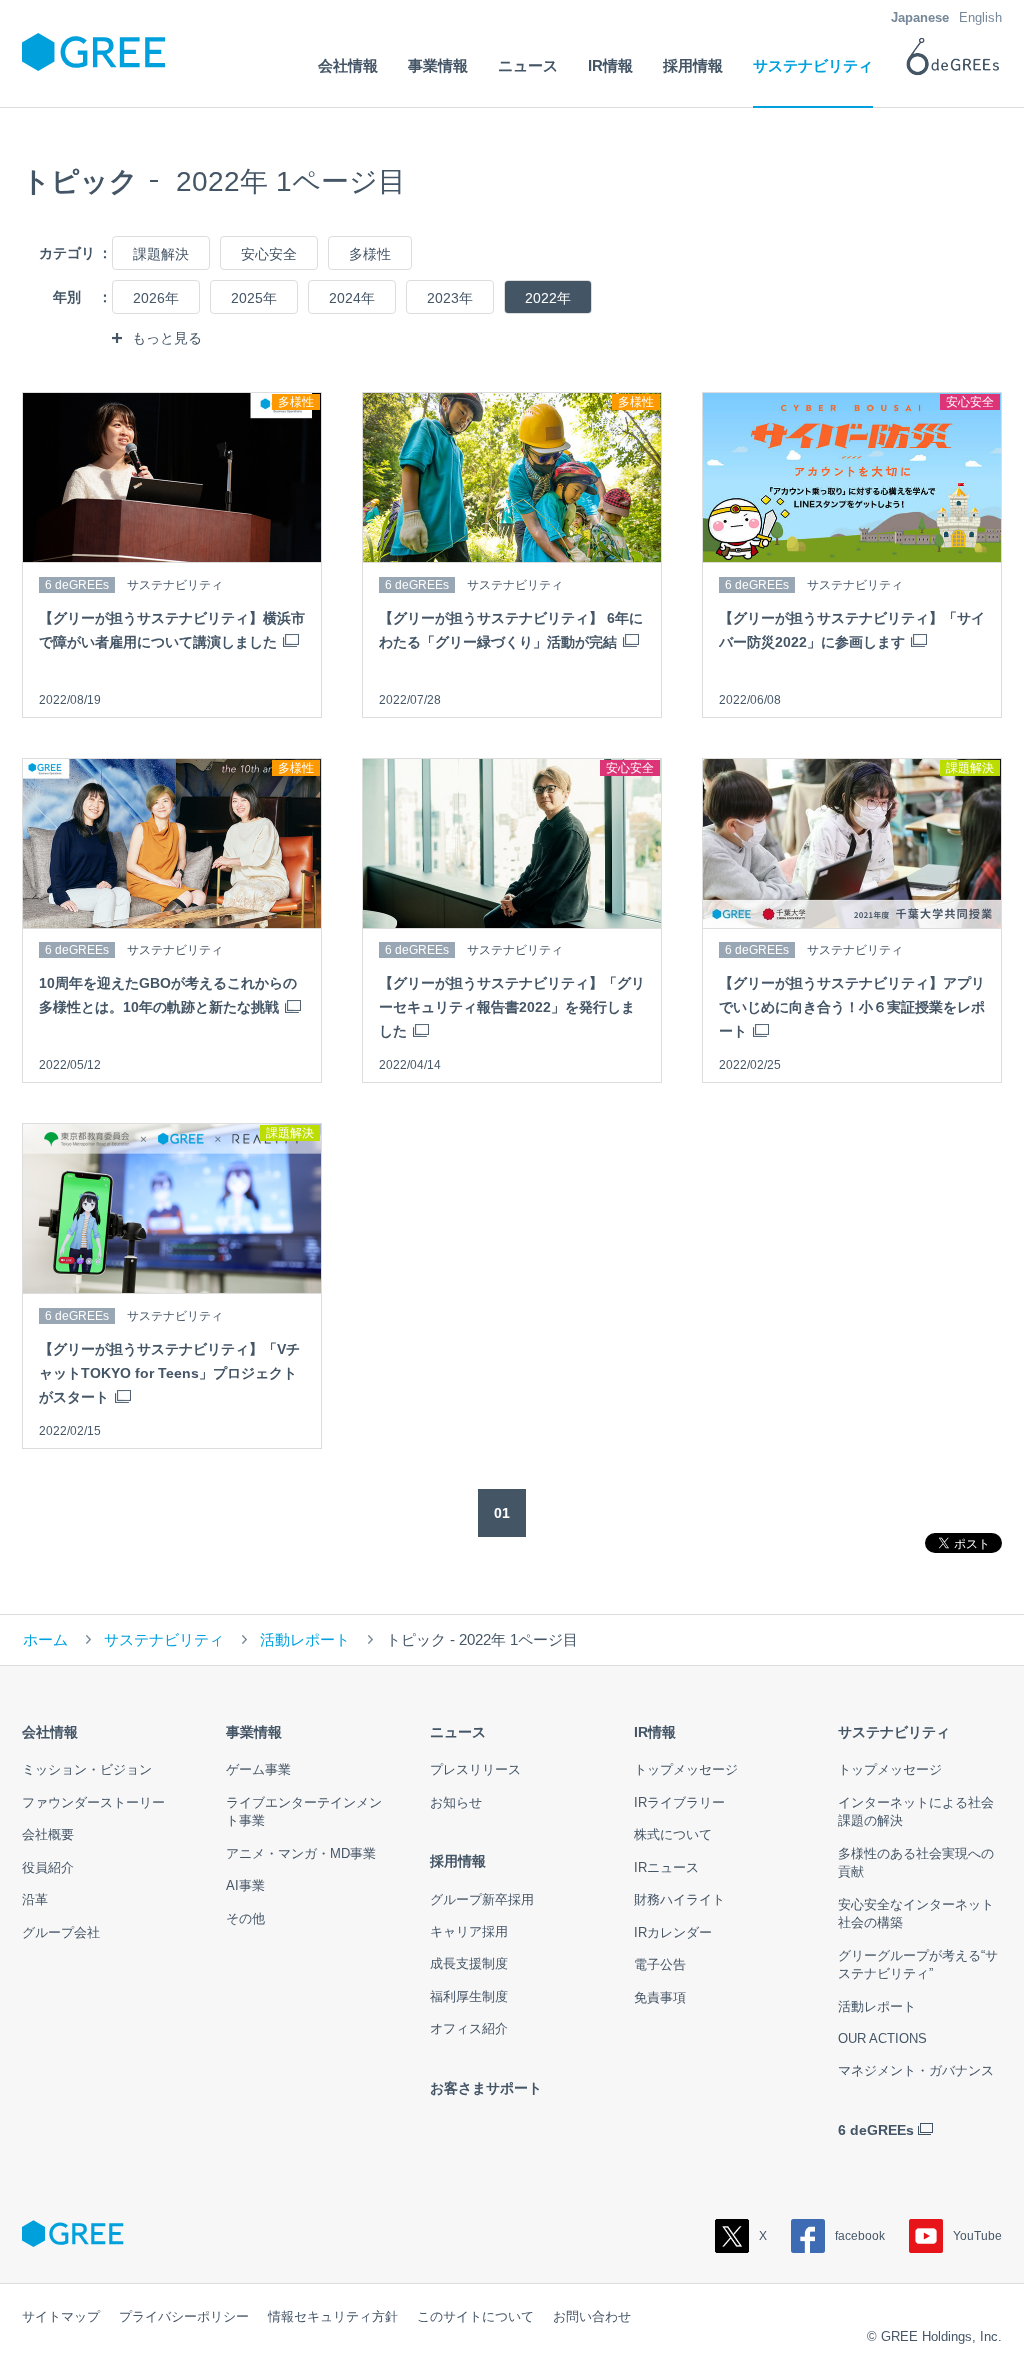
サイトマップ (61, 2316)
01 (502, 1513)
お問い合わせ (592, 2316)
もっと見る (167, 338)
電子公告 (660, 1964)
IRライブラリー (679, 1802)
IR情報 (655, 1732)
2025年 (254, 298)
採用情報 (458, 1861)
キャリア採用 (469, 1931)
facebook (860, 2236)
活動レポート (305, 1639)
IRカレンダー (673, 1932)
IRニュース (666, 1867)
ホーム (45, 1639)
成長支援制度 (469, 1963)
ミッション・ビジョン (87, 1769)
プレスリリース (475, 1769)
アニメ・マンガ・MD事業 (301, 1853)
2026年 (156, 298)
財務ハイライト (679, 1899)
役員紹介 (48, 1867)
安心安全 (269, 254)
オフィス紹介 (469, 2028)
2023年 (450, 298)
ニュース (458, 1732)
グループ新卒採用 (482, 1899)
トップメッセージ (686, 1769)
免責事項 (660, 1997)
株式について (673, 1834)
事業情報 (254, 1732)
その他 (245, 1918)
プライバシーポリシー (184, 2316)
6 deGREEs (876, 2130)
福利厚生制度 (469, 1996)
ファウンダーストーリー (93, 1802)
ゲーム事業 (258, 1769)
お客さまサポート (486, 2088)
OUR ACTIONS (882, 2038)
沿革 (35, 1899)
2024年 (352, 298)
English (980, 17)
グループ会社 (61, 1932)
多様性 (370, 254)
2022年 (548, 298)
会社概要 (48, 1834)
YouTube (977, 2236)
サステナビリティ (164, 1639)
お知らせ (456, 1802)
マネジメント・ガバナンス (916, 2070)
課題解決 (161, 254)
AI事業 (245, 1885)
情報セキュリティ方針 (333, 2316)
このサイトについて (475, 2316)
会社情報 (50, 1732)
